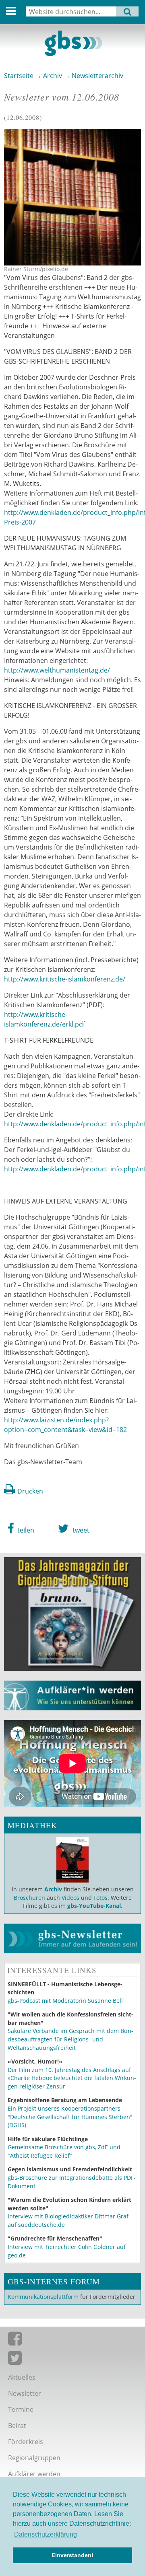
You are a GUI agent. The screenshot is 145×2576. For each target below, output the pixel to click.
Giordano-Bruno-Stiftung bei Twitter (72, 2360)
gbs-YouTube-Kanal (94, 1906)
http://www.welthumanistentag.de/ (57, 670)
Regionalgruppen (34, 2458)
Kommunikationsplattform (43, 2297)
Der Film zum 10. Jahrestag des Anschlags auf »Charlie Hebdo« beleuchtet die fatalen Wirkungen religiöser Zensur (72, 2078)
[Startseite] (72, 43)
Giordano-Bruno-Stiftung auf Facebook (72, 2340)
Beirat (17, 2426)
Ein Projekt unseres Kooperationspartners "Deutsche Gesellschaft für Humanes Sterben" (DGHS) (70, 2117)
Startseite (19, 76)
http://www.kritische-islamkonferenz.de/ (65, 979)
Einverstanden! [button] (72, 2555)
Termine (21, 2409)
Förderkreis (26, 2442)
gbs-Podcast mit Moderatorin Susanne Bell (65, 2001)
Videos (70, 1898)
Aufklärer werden (34, 2474)
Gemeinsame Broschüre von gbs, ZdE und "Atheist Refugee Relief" (64, 2151)
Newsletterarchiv (97, 76)
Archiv (53, 76)
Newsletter (25, 2393)
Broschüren (29, 1898)
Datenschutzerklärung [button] (46, 2534)
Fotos (100, 1898)
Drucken (30, 1491)
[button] (21, 1529)
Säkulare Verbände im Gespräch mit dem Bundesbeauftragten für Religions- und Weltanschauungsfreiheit (70, 2039)
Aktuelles (22, 2377)
